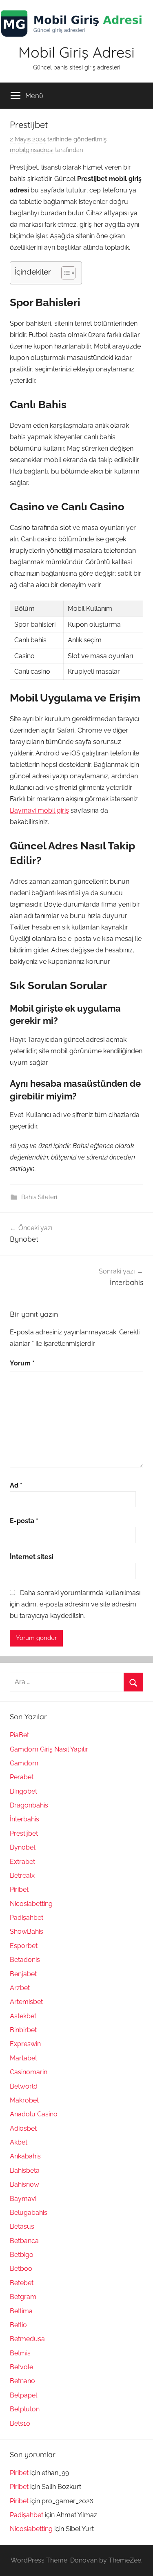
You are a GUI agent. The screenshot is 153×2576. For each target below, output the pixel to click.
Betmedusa (27, 2339)
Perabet (22, 1777)
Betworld (24, 2086)
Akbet (19, 2142)
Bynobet (23, 1847)
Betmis (20, 2353)
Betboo (21, 2269)
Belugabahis (29, 2213)
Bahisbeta (25, 2170)
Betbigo (22, 2255)
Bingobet (23, 1791)
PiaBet (19, 1735)
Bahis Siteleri (39, 1197)
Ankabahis (25, 2156)
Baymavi (23, 2199)
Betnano (22, 2381)
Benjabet (23, 1974)
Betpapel (23, 2395)
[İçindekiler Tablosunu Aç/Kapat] (64, 273)
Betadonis (25, 1960)
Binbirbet (23, 2030)
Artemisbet (26, 2002)
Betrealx (22, 1876)
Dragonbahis (29, 1805)
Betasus (22, 2226)
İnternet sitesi (32, 1557)
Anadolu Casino (34, 2114)
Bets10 (20, 2423)
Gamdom (24, 1763)
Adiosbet (23, 2128)
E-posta (24, 1521)
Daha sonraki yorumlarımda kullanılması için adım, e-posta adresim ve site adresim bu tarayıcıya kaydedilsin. (75, 1604)
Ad (16, 1485)
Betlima (21, 2311)
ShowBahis (27, 1931)
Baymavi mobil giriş (39, 810)
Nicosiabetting (31, 1904)
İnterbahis (24, 1819)
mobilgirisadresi (32, 150)
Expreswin (25, 2044)
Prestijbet (24, 1833)
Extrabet (22, 1862)
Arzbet (20, 1988)
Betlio (18, 2325)
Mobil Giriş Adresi (76, 52)
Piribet (19, 1889)
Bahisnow (24, 2184)
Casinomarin (29, 2072)
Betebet (22, 2283)
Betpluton (25, 2409)
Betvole (21, 2367)
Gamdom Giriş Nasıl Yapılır (49, 1749)
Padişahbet (27, 1918)
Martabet (23, 2058)
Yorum (22, 1363)
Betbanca (24, 2241)
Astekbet (23, 2016)
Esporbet (24, 1946)
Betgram (23, 2297)
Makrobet (24, 2100)
